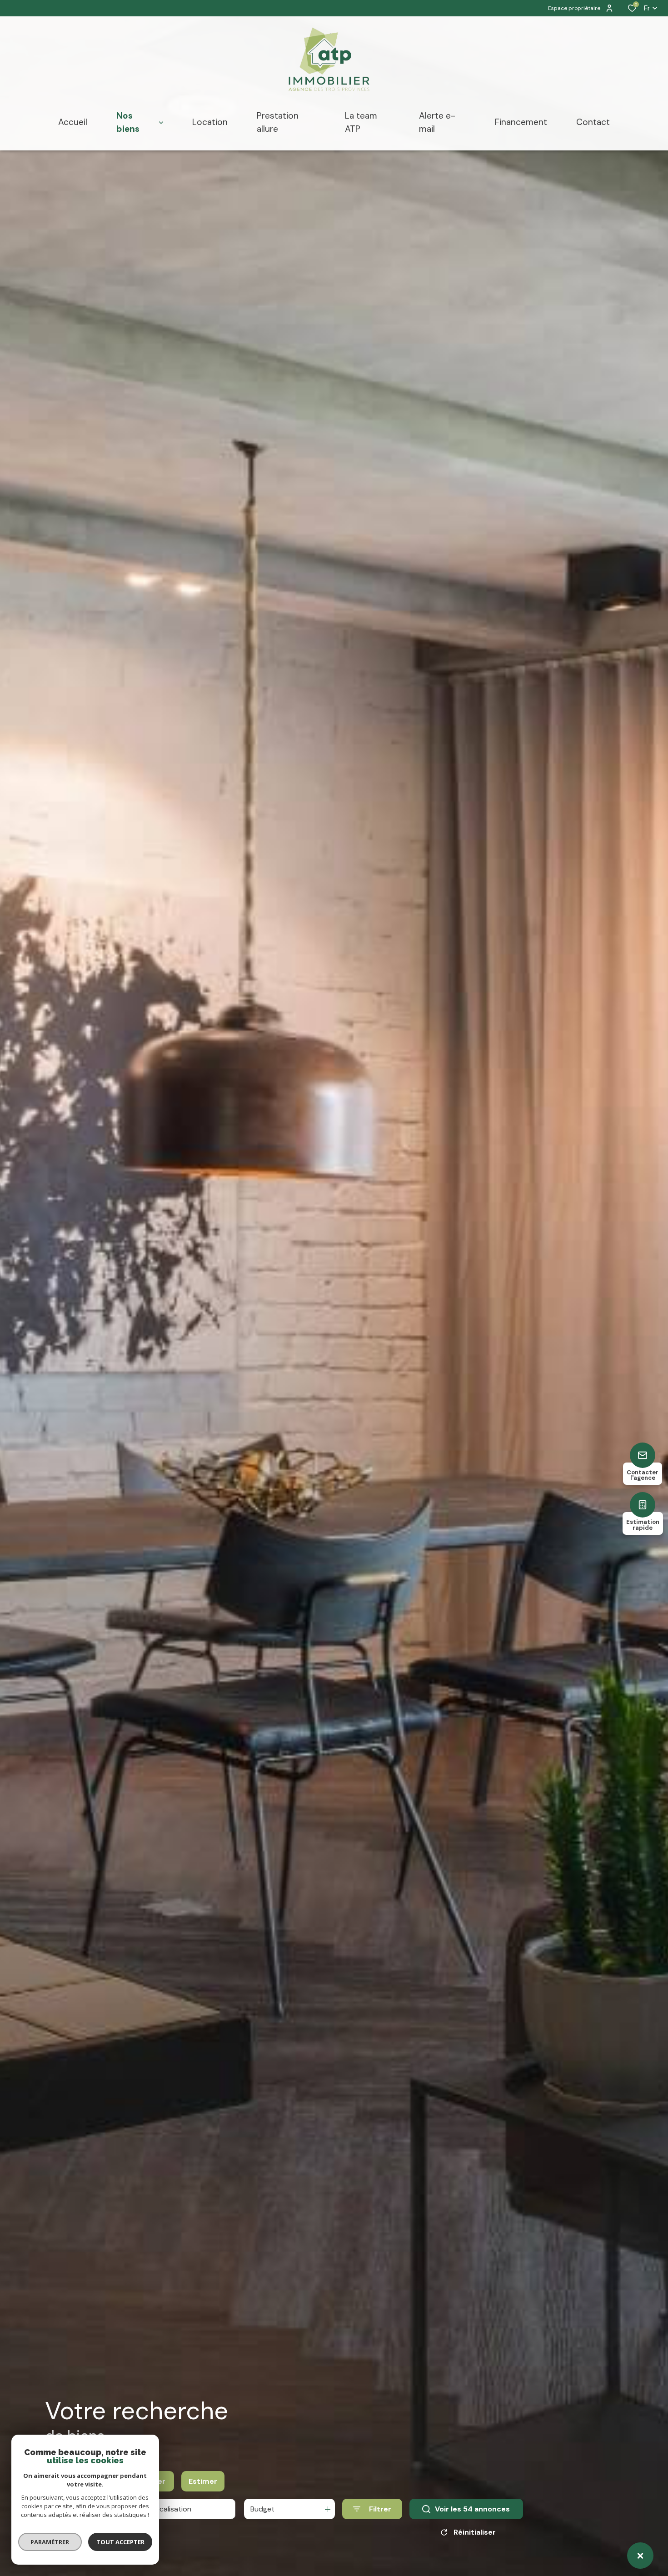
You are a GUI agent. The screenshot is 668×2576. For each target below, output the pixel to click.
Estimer (203, 2481)
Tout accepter (120, 2542)
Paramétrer (50, 2542)
